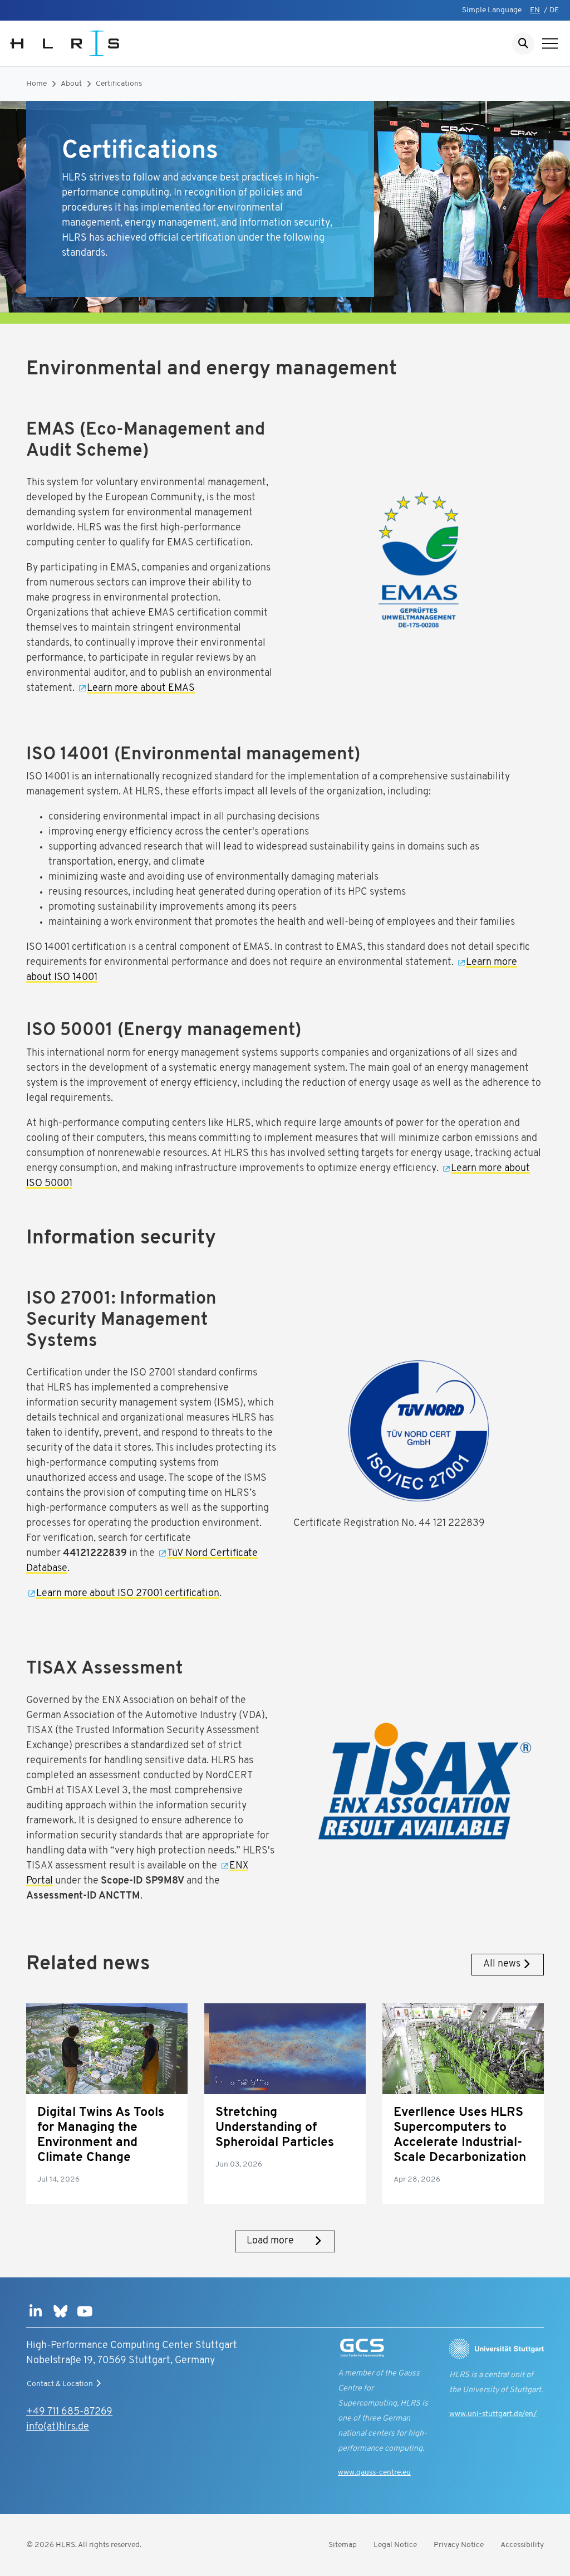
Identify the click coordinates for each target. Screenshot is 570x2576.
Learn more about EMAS (141, 689)
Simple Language (492, 10)
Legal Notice (395, 2545)
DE (554, 10)
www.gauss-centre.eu (374, 2473)
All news (502, 1964)
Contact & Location (60, 2384)
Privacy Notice (459, 2545)
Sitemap (343, 2545)
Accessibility (522, 2545)
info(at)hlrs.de (58, 2427)
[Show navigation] (550, 43)
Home (36, 84)
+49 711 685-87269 (69, 2412)
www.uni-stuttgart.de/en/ (493, 2414)
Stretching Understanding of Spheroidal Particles (275, 2128)
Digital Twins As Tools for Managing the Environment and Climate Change (101, 2135)
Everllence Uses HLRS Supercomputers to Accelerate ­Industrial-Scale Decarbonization (460, 2135)
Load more (270, 2241)
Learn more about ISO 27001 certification (128, 1594)
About (71, 84)
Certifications (119, 84)
